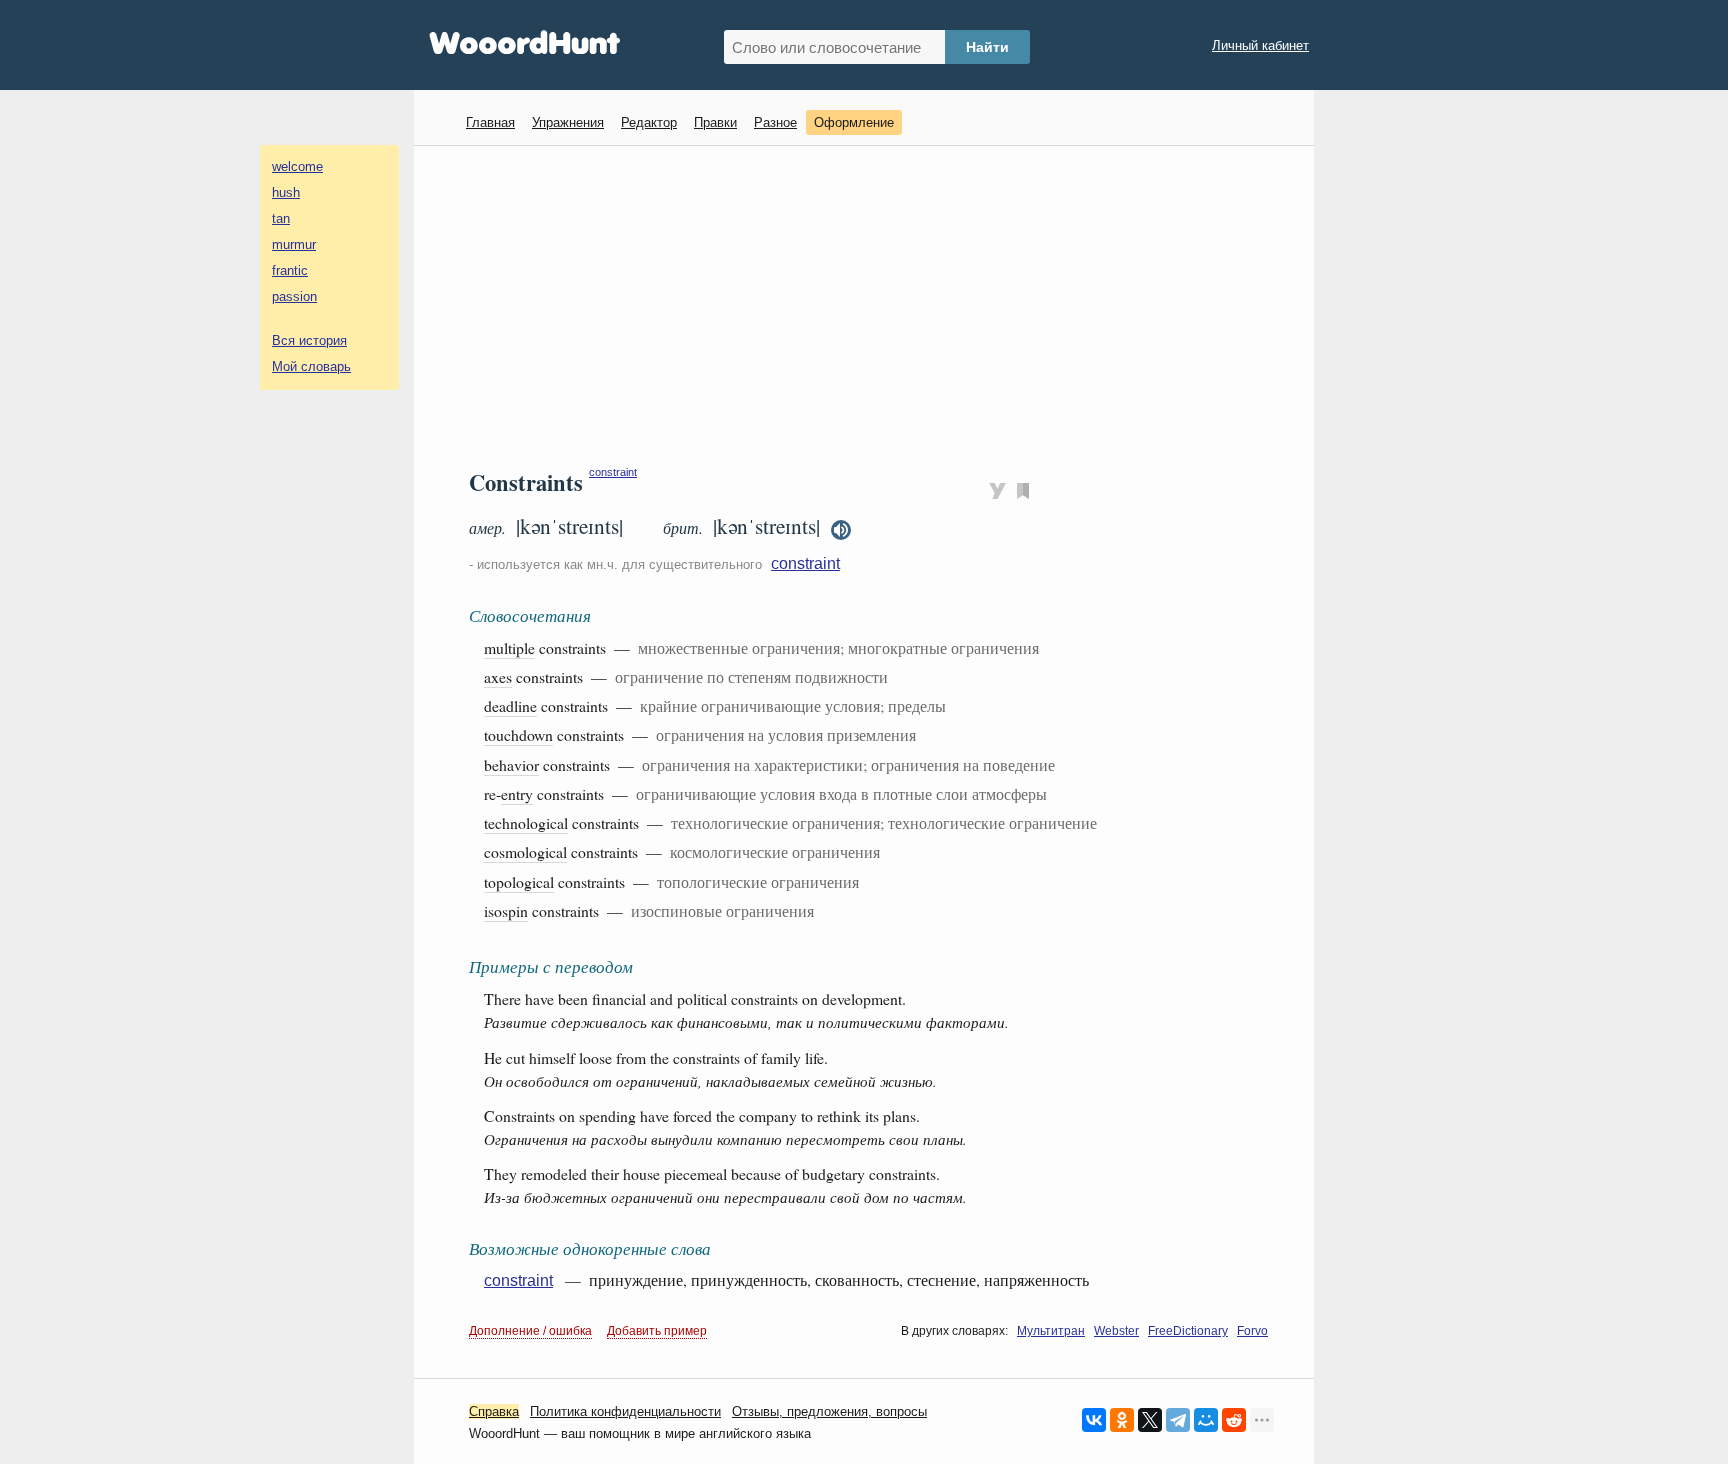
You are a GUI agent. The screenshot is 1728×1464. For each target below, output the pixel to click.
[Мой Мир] (1206, 1420)
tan (281, 218)
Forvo (1252, 1331)
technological (526, 822)
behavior (511, 764)
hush (286, 192)
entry (517, 793)
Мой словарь (311, 366)
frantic (290, 270)
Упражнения (568, 122)
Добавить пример (657, 1331)
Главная (490, 122)
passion (294, 296)
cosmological (525, 851)
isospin (506, 910)
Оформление (854, 122)
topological (519, 881)
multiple (509, 647)
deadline (510, 705)
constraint (613, 472)
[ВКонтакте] (1094, 1420)
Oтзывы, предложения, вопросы (829, 1411)
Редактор (649, 122)
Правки (715, 122)
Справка (494, 1411)
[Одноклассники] (1122, 1420)
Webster (1116, 1331)
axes (498, 676)
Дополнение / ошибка (530, 1331)
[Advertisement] (871, 306)
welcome (297, 166)
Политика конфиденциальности (625, 1411)
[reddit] (1234, 1420)
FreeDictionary (1188, 1331)
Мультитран (1051, 1331)
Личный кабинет (1260, 45)
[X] (1150, 1420)
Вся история (309, 340)
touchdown (518, 734)
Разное (775, 122)
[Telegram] (1178, 1420)
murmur (294, 244)
